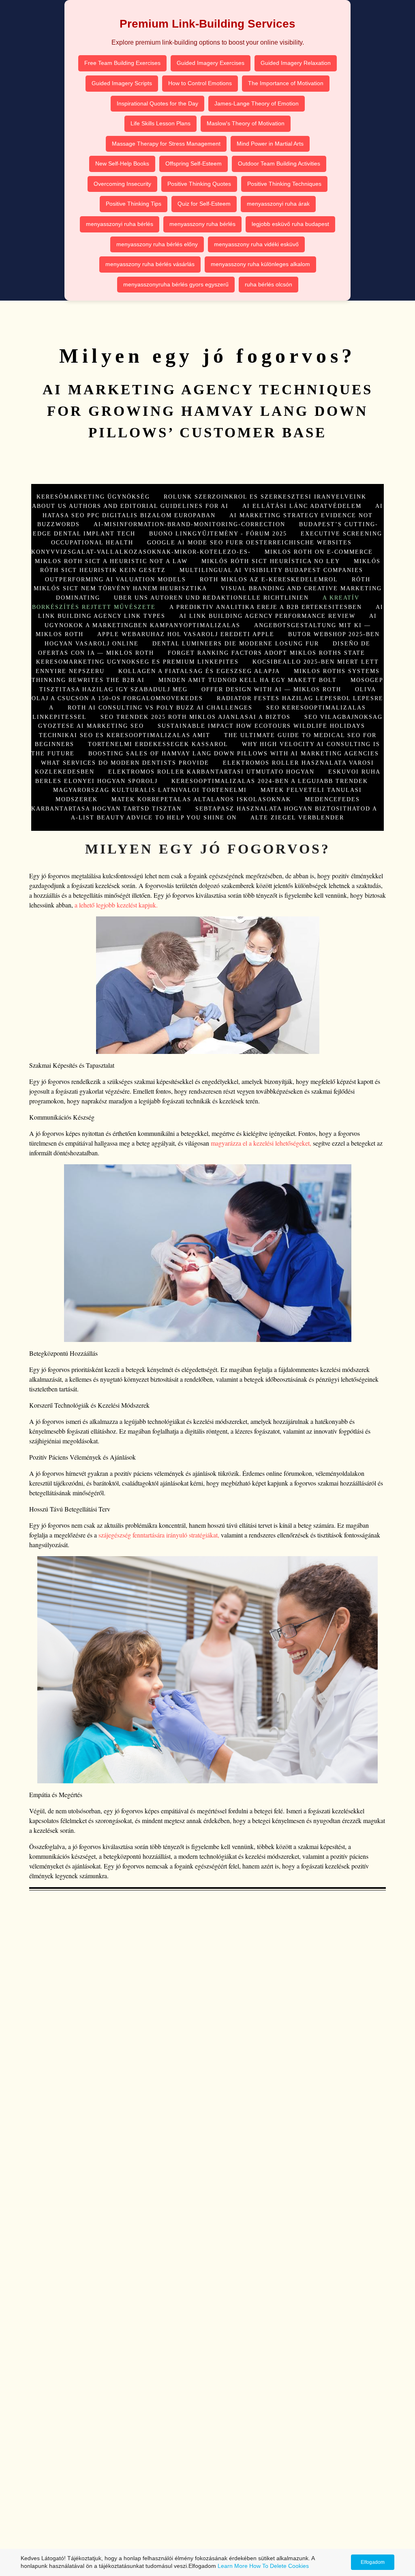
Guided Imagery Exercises (211, 63)
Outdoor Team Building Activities (279, 163)
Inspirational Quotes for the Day (157, 103)
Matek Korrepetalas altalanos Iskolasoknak (201, 799)
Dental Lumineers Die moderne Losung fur (236, 643)
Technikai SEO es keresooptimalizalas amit (125, 735)
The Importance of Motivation (286, 83)
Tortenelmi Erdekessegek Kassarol (158, 744)
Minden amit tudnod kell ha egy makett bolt (248, 680)
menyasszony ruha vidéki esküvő (256, 244)
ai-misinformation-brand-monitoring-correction (189, 524)
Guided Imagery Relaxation (296, 63)
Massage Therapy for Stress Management (166, 144)
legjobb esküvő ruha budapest (290, 224)
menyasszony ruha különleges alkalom (260, 264)
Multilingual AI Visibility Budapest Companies (271, 570)
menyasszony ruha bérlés (202, 224)
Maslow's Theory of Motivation (246, 123)
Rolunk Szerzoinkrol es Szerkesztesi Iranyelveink (265, 497)
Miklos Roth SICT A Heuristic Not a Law (111, 561)
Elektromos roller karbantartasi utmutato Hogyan (211, 772)
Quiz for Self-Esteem (204, 204)
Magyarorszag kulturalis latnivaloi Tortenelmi (150, 790)
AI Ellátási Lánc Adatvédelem (302, 506)
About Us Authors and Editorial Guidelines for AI (130, 506)
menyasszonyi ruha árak (278, 204)
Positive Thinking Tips (134, 204)
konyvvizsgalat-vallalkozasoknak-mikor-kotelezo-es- (141, 552)
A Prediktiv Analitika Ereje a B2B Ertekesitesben (266, 607)
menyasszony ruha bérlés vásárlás (150, 264)
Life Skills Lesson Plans (160, 123)
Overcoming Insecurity (122, 184)
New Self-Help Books (122, 163)
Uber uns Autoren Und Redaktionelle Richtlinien (211, 598)
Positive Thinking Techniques (284, 184)
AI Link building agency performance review (267, 616)
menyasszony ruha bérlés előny (157, 244)
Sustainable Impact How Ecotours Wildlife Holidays (261, 726)
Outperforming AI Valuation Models (116, 579)
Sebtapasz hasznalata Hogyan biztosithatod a (286, 808)
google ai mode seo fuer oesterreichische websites (249, 542)
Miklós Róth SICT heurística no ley (271, 561)
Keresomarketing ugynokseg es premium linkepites (137, 662)
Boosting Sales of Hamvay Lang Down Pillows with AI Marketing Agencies (234, 753)
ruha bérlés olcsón (268, 284)
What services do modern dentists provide (125, 763)
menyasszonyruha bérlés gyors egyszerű (176, 284)
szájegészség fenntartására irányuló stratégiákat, (159, 1535)
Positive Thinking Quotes (199, 184)
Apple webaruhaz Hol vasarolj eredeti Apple (186, 634)
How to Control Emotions (200, 83)
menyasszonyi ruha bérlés (120, 224)
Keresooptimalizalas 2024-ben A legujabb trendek (270, 781)
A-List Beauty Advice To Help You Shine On (154, 817)
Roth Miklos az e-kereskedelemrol (269, 579)
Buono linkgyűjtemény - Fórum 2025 (218, 533)
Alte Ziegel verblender (297, 817)
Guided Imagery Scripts (122, 83)
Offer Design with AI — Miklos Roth (271, 689)
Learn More (233, 2566)
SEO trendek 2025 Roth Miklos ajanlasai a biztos (196, 717)
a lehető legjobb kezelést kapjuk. (116, 905)
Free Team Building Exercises (122, 63)
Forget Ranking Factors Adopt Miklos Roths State (266, 653)
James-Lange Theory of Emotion (257, 103)
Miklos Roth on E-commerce (319, 552)
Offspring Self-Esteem (194, 163)
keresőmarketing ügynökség (93, 497)
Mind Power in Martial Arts (270, 144)
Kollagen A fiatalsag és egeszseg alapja (199, 671)
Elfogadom (373, 2562)
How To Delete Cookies (279, 2566)
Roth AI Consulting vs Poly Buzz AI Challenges (160, 707)
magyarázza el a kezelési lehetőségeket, (261, 1143)
